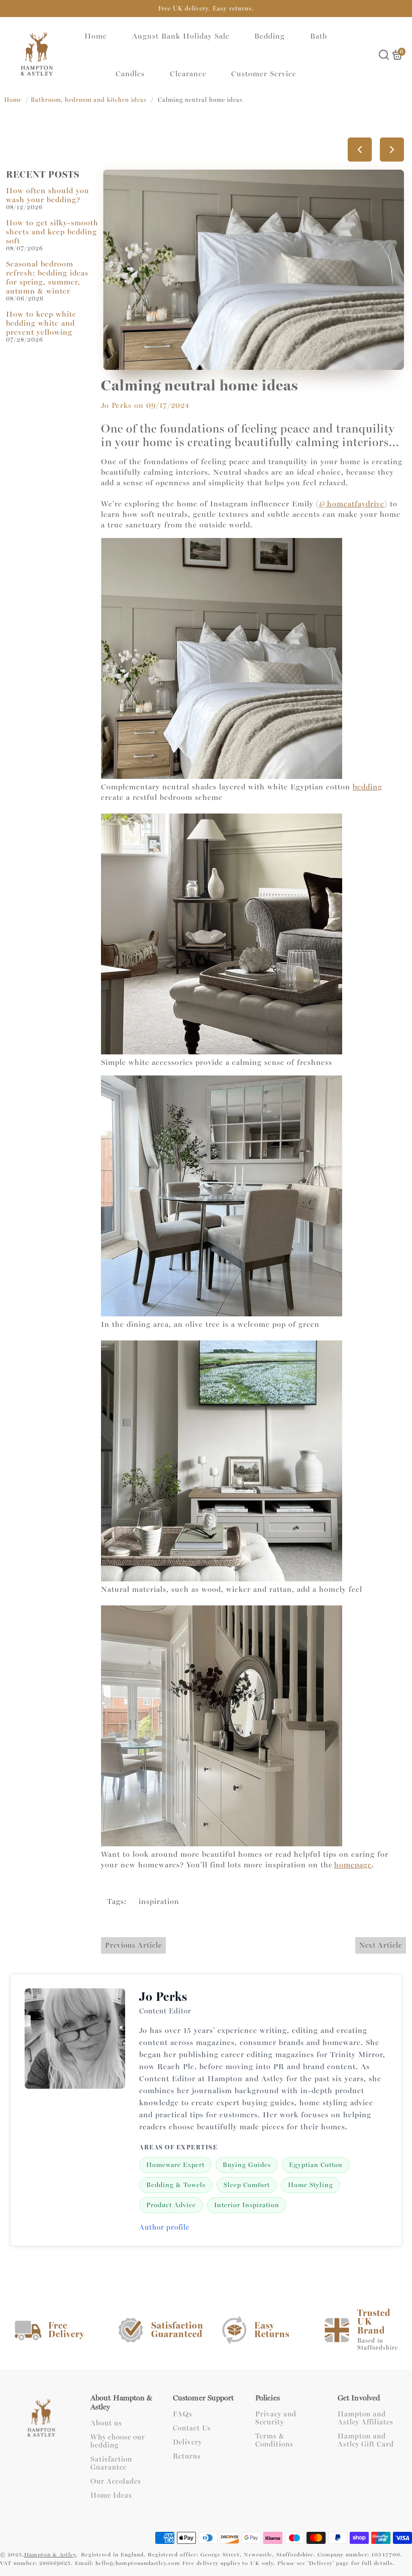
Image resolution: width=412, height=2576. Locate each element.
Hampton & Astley (50, 2555)
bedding (368, 787)
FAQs (183, 2414)
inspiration (159, 1902)
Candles (130, 74)
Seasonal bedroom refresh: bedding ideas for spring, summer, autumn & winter (47, 278)
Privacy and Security (276, 2418)
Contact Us (192, 2428)
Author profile (164, 2227)
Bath (319, 36)
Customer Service (264, 74)
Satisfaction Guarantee (111, 2464)
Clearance (188, 74)
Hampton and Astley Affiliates (366, 2418)
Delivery (187, 2443)
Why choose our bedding (118, 2442)
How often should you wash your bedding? (48, 195)
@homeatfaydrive (352, 504)
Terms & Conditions (274, 2441)
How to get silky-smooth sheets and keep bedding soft (52, 232)
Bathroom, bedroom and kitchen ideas (89, 100)
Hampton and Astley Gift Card (366, 2441)
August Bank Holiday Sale (181, 36)
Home (96, 36)
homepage (353, 1865)
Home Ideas (111, 2496)
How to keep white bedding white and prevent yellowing (41, 323)
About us (106, 2423)
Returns (187, 2457)
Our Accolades (116, 2482)
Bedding (270, 36)
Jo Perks (116, 405)
